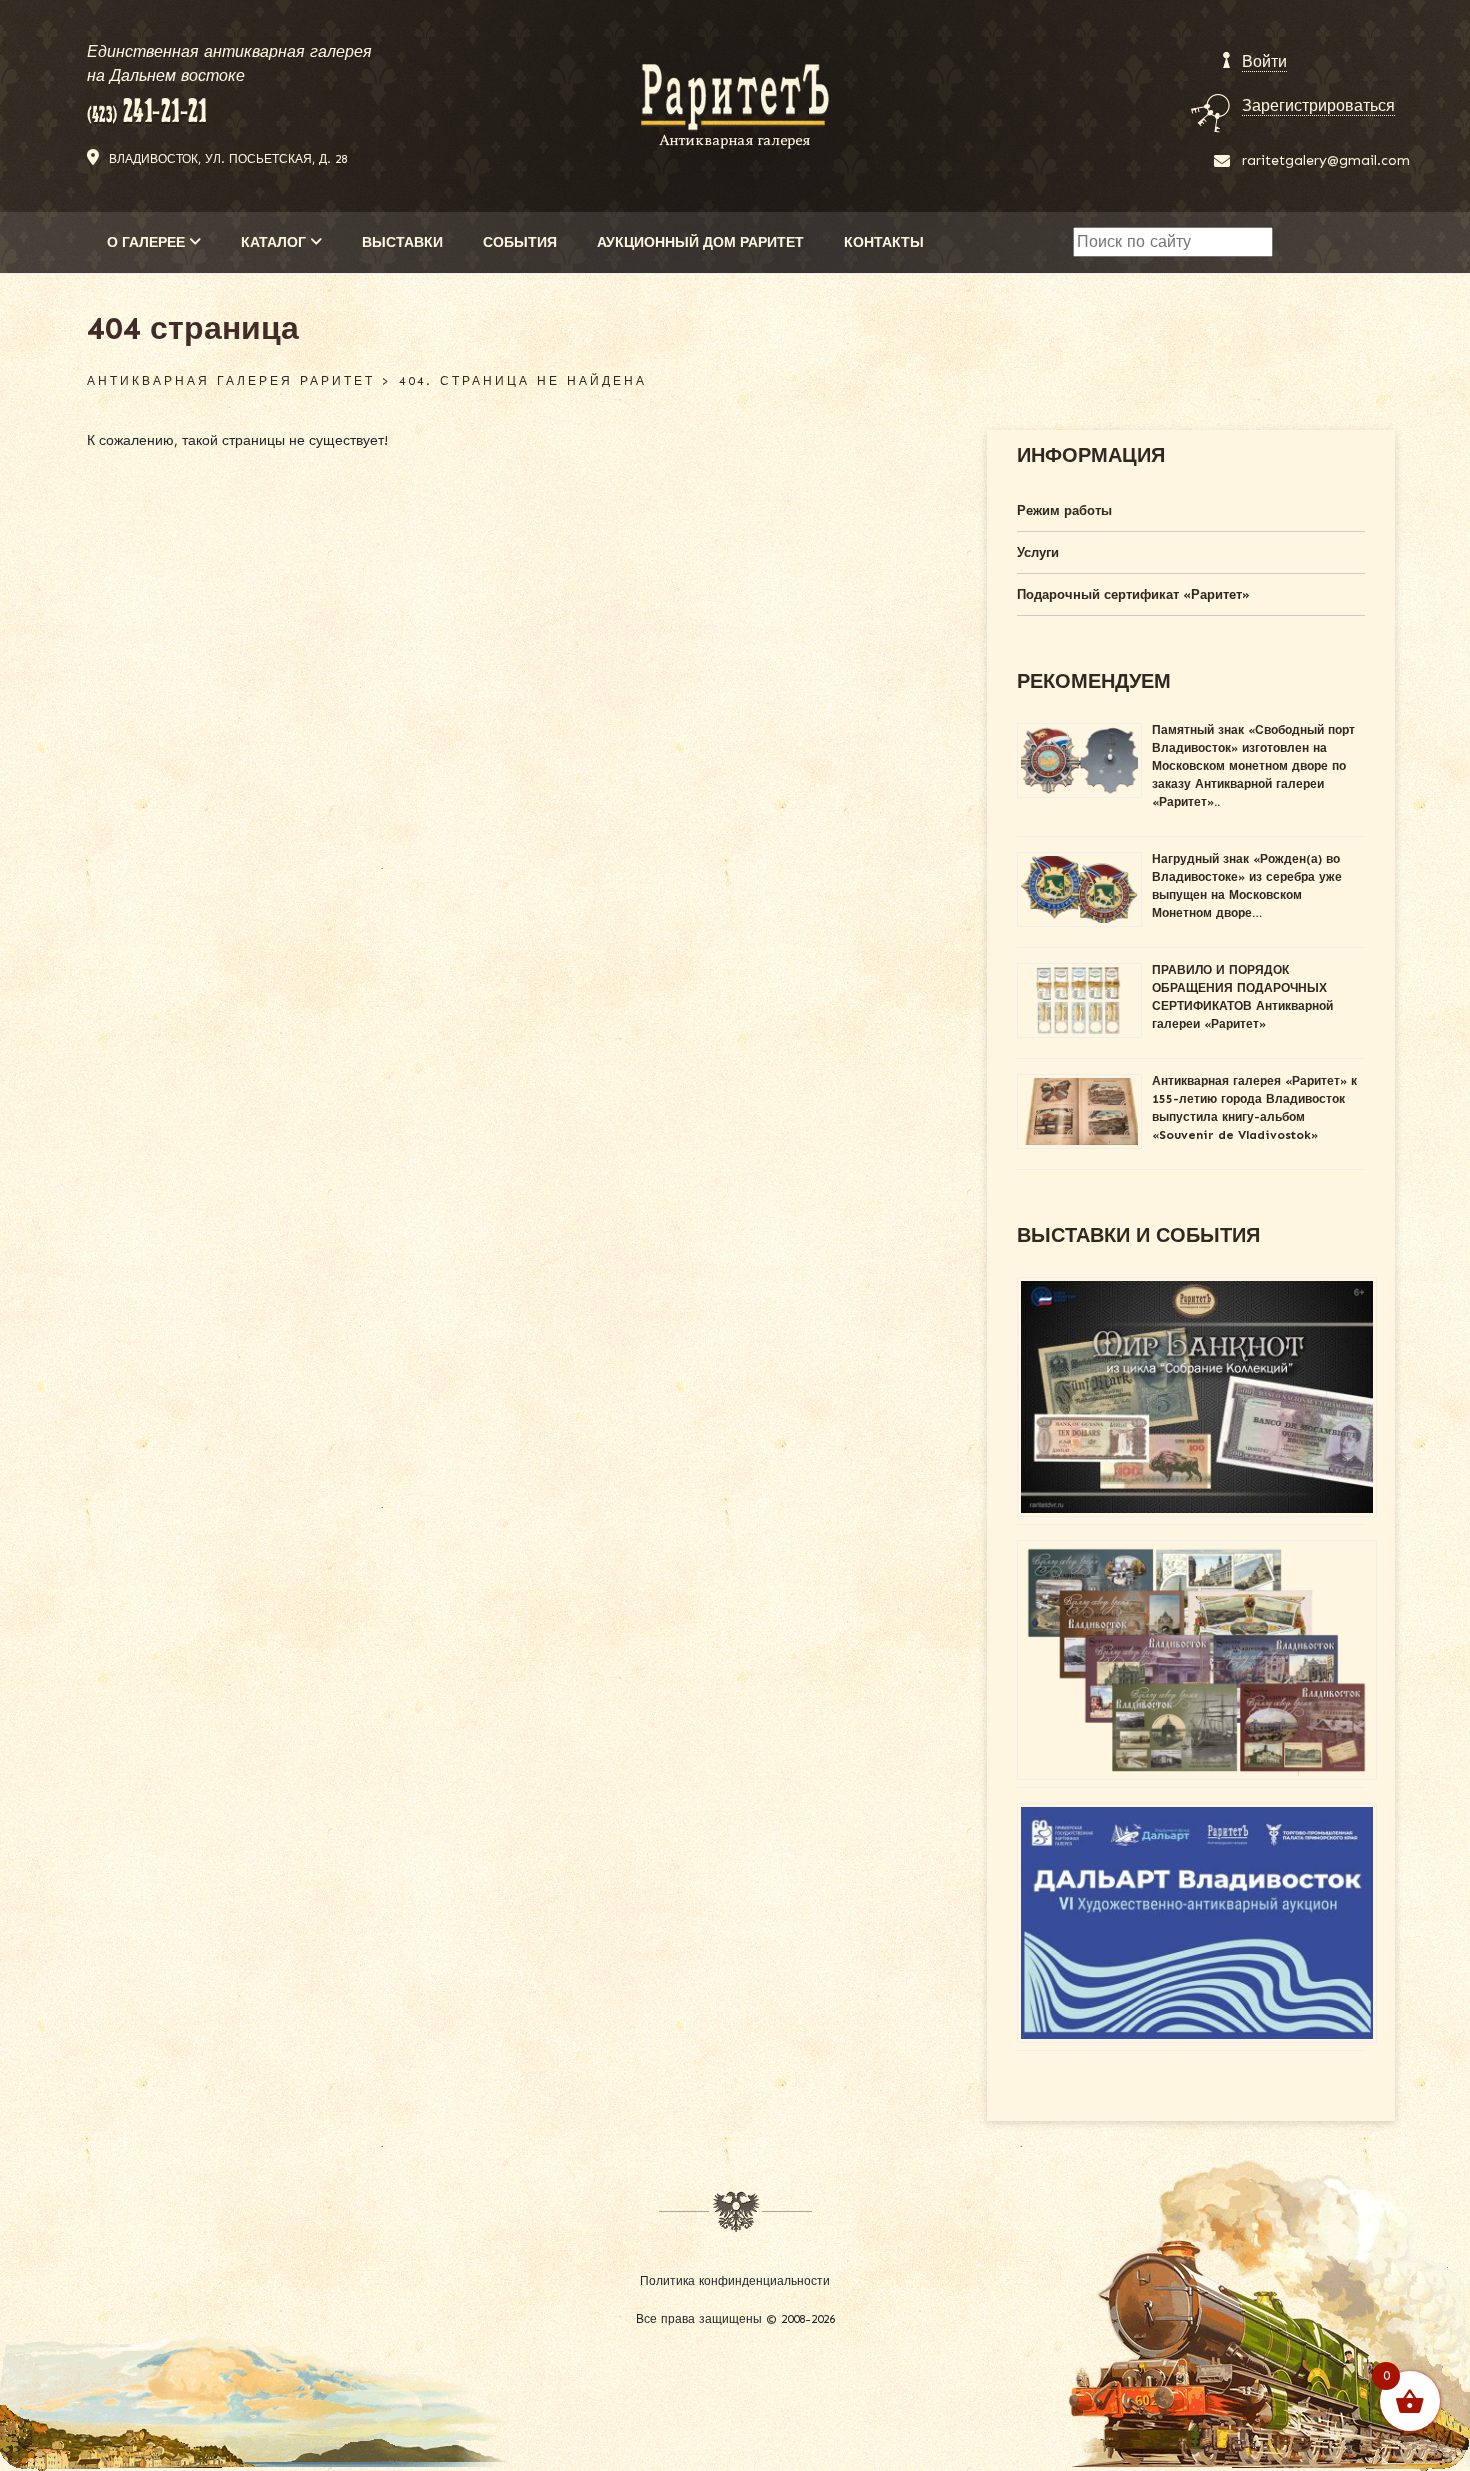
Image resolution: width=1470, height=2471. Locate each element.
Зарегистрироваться (1318, 105)
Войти (1264, 61)
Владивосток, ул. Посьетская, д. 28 (228, 159)
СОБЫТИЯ (520, 242)
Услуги (1038, 552)
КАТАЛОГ (275, 242)
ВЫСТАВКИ (402, 242)
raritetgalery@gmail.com (1326, 160)
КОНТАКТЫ (884, 242)
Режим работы (1064, 510)
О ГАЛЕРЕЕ (148, 242)
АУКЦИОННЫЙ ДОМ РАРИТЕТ (700, 242)
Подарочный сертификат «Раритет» (1133, 594)
